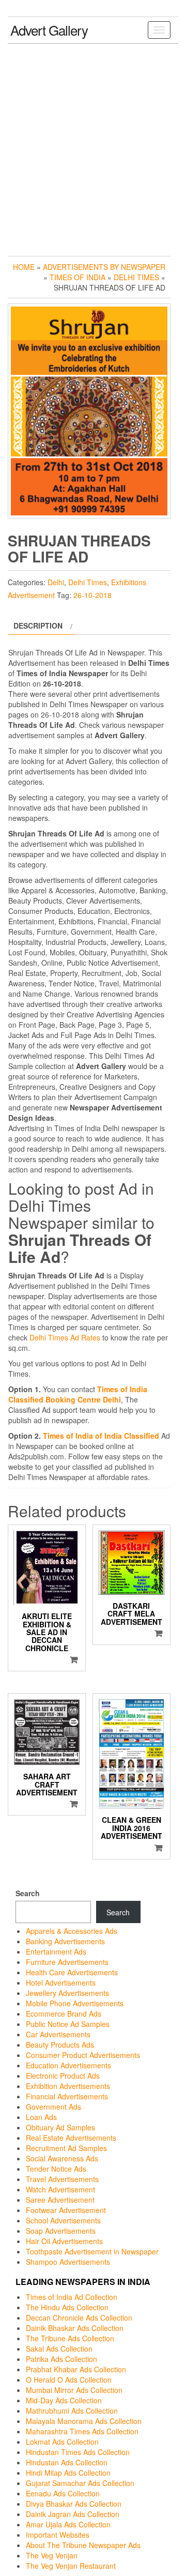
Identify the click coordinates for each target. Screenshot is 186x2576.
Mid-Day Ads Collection (64, 2400)
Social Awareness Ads (62, 2158)
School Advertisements (63, 2220)
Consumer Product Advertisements (83, 2055)
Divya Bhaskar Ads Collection (74, 2504)
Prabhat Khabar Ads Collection (76, 2369)
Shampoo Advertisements (68, 2262)
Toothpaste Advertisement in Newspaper (92, 2251)
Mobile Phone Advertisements (75, 2003)
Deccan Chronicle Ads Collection (79, 2318)
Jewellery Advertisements (67, 1993)
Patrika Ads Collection (61, 2359)
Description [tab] (38, 626)
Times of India (78, 277)
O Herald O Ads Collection (69, 2380)
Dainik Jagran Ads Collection (73, 2514)
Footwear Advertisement (66, 2210)
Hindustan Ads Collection (67, 2462)
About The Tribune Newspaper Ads (83, 2545)
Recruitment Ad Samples (66, 2148)
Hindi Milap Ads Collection (68, 2473)
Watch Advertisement (60, 2189)
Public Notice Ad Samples (68, 2024)
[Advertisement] (93, 147)
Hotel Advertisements (61, 1983)
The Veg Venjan (52, 2555)
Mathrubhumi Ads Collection (72, 2411)
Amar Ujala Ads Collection (68, 2524)
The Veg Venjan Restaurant (71, 2566)
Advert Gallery (49, 30)
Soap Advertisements (61, 2231)
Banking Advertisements (65, 1941)
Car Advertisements (58, 2034)
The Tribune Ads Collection (70, 2338)
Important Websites (58, 2535)
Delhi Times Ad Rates (65, 1337)
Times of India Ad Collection (72, 2297)
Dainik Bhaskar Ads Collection (75, 2328)
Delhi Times (136, 277)
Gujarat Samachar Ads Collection (80, 2483)
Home (24, 267)
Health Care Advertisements (72, 1972)
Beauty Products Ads (60, 2045)
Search (28, 1893)
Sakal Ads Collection (59, 2349)
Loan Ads (41, 2117)
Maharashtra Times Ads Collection (82, 2431)
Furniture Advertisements (67, 1962)
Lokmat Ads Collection (62, 2442)
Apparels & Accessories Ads (72, 1931)
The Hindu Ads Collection (67, 2307)
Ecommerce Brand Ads (64, 2014)
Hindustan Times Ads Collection (78, 2452)
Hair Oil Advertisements (64, 2241)
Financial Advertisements (67, 2096)
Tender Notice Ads (56, 2169)
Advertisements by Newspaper (104, 267)
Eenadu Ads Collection (63, 2493)
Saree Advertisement (60, 2200)
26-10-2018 (92, 595)
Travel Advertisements (62, 2179)
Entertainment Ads (56, 1952)
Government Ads (53, 2107)
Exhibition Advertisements (68, 2086)
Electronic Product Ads (63, 2076)
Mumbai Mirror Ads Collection (74, 2390)
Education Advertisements (68, 2065)
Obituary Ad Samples (60, 2127)
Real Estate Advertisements (71, 2138)
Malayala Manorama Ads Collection (84, 2421)
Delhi (56, 582)
